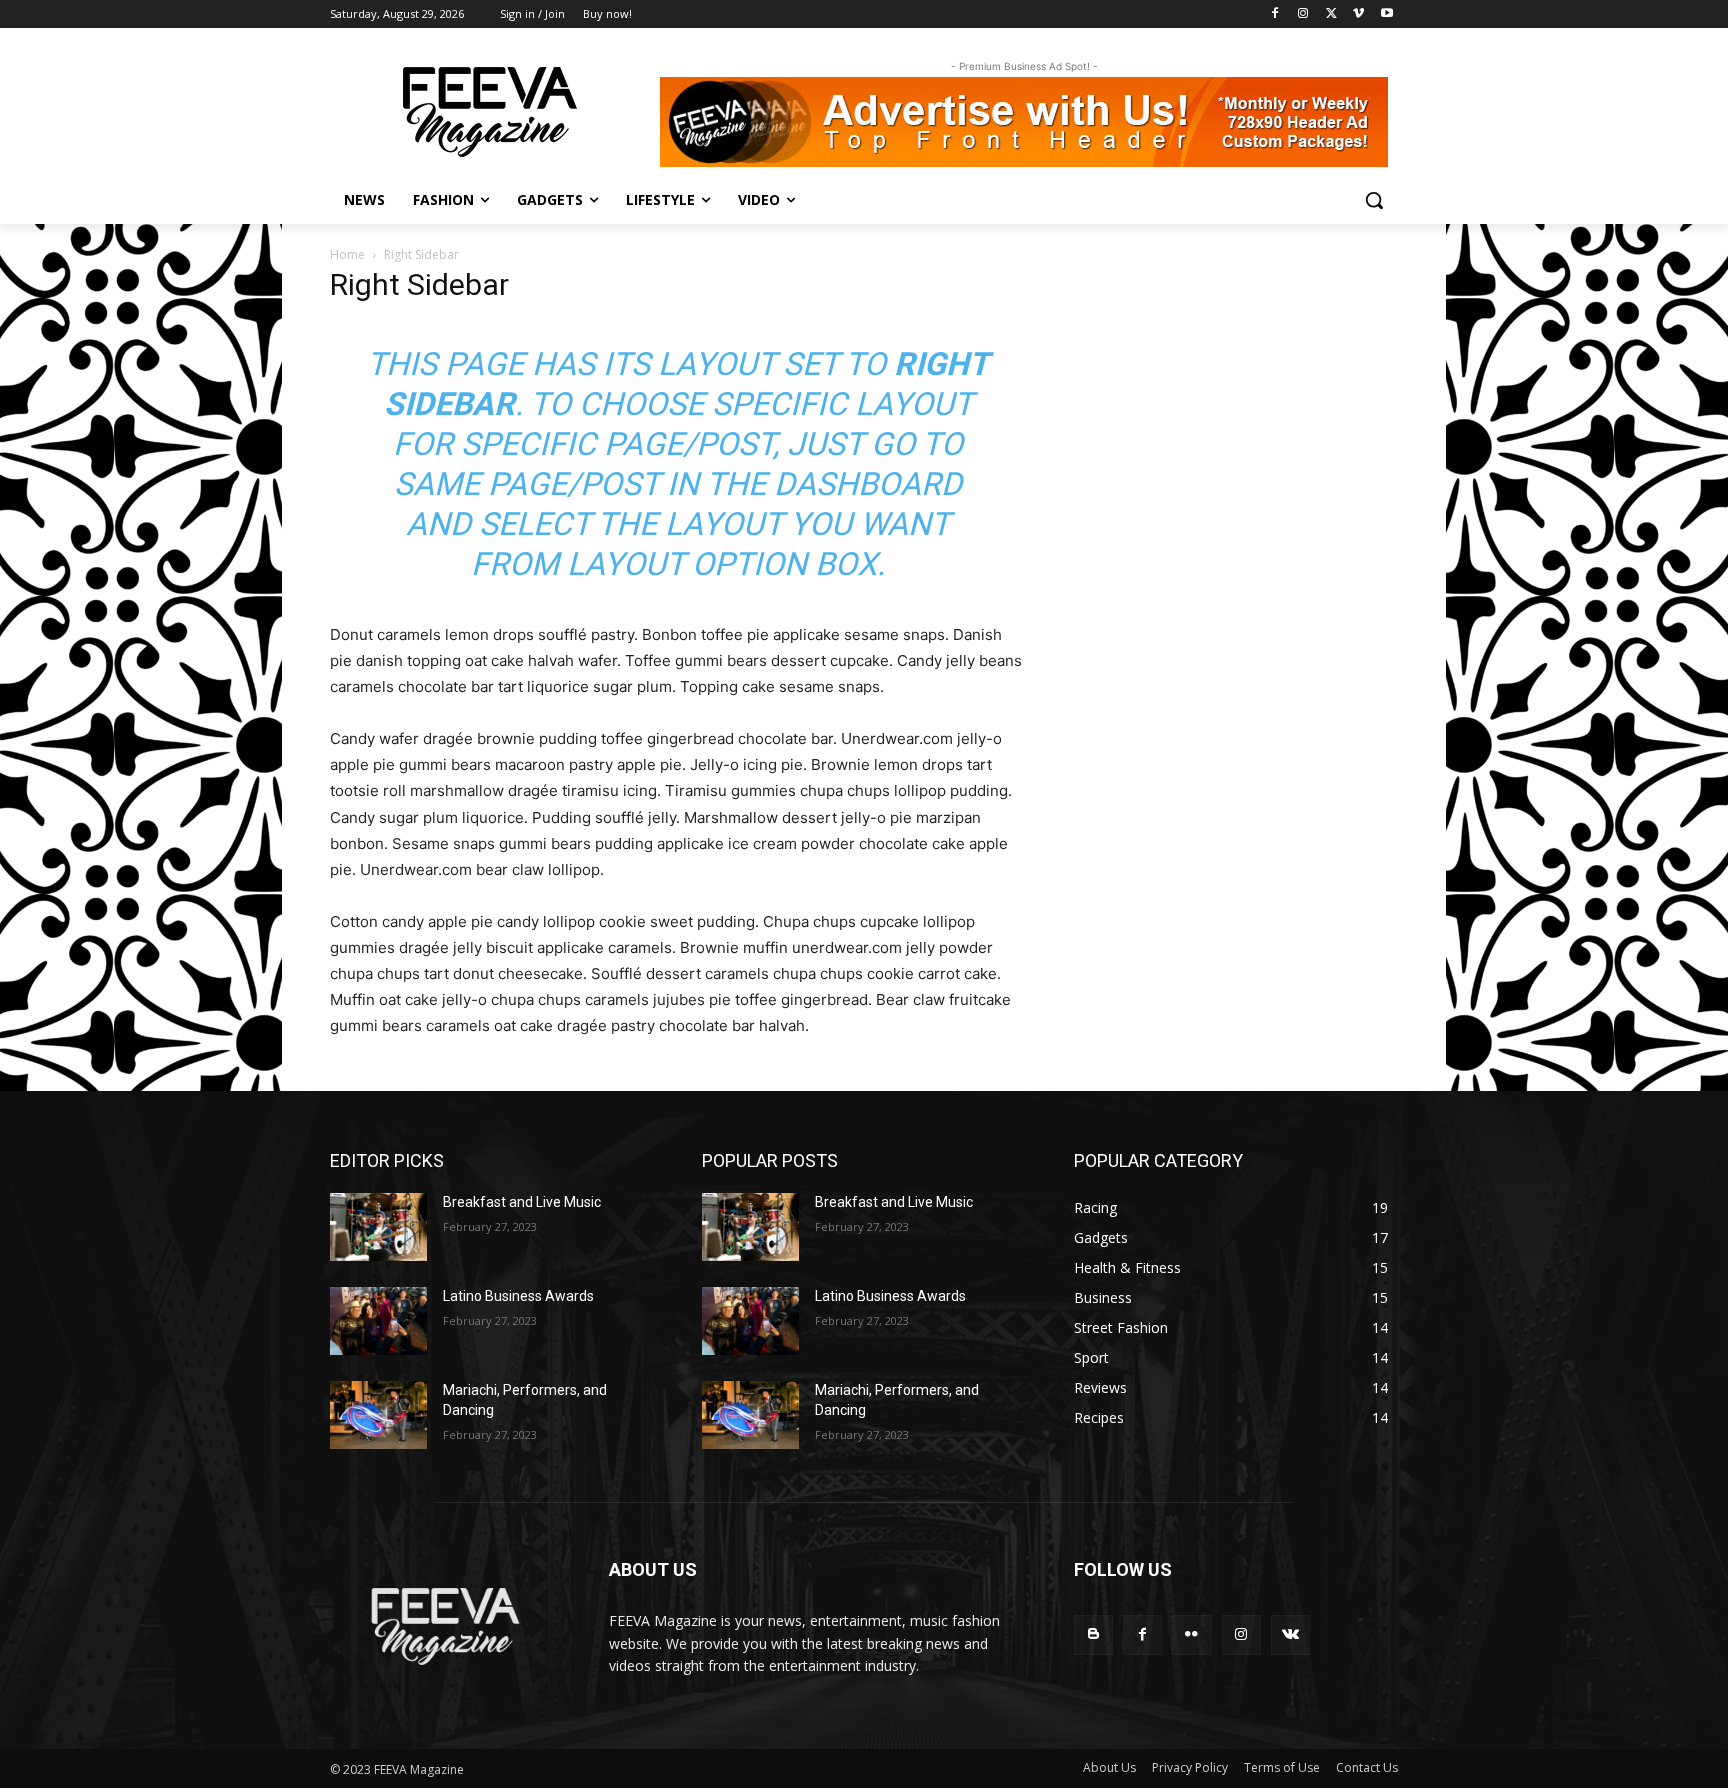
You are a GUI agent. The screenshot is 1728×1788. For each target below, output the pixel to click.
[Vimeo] (1358, 14)
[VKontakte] (1290, 1634)
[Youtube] (1386, 14)
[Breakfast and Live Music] (378, 1227)
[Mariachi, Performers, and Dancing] (378, 1415)
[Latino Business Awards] (378, 1321)
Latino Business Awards (518, 1296)
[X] (1331, 14)
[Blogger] (1093, 1634)
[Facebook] (1275, 14)
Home (347, 254)
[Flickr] (1191, 1634)
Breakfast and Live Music (522, 1202)
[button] (1374, 200)
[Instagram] (1303, 14)
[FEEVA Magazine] (490, 112)
